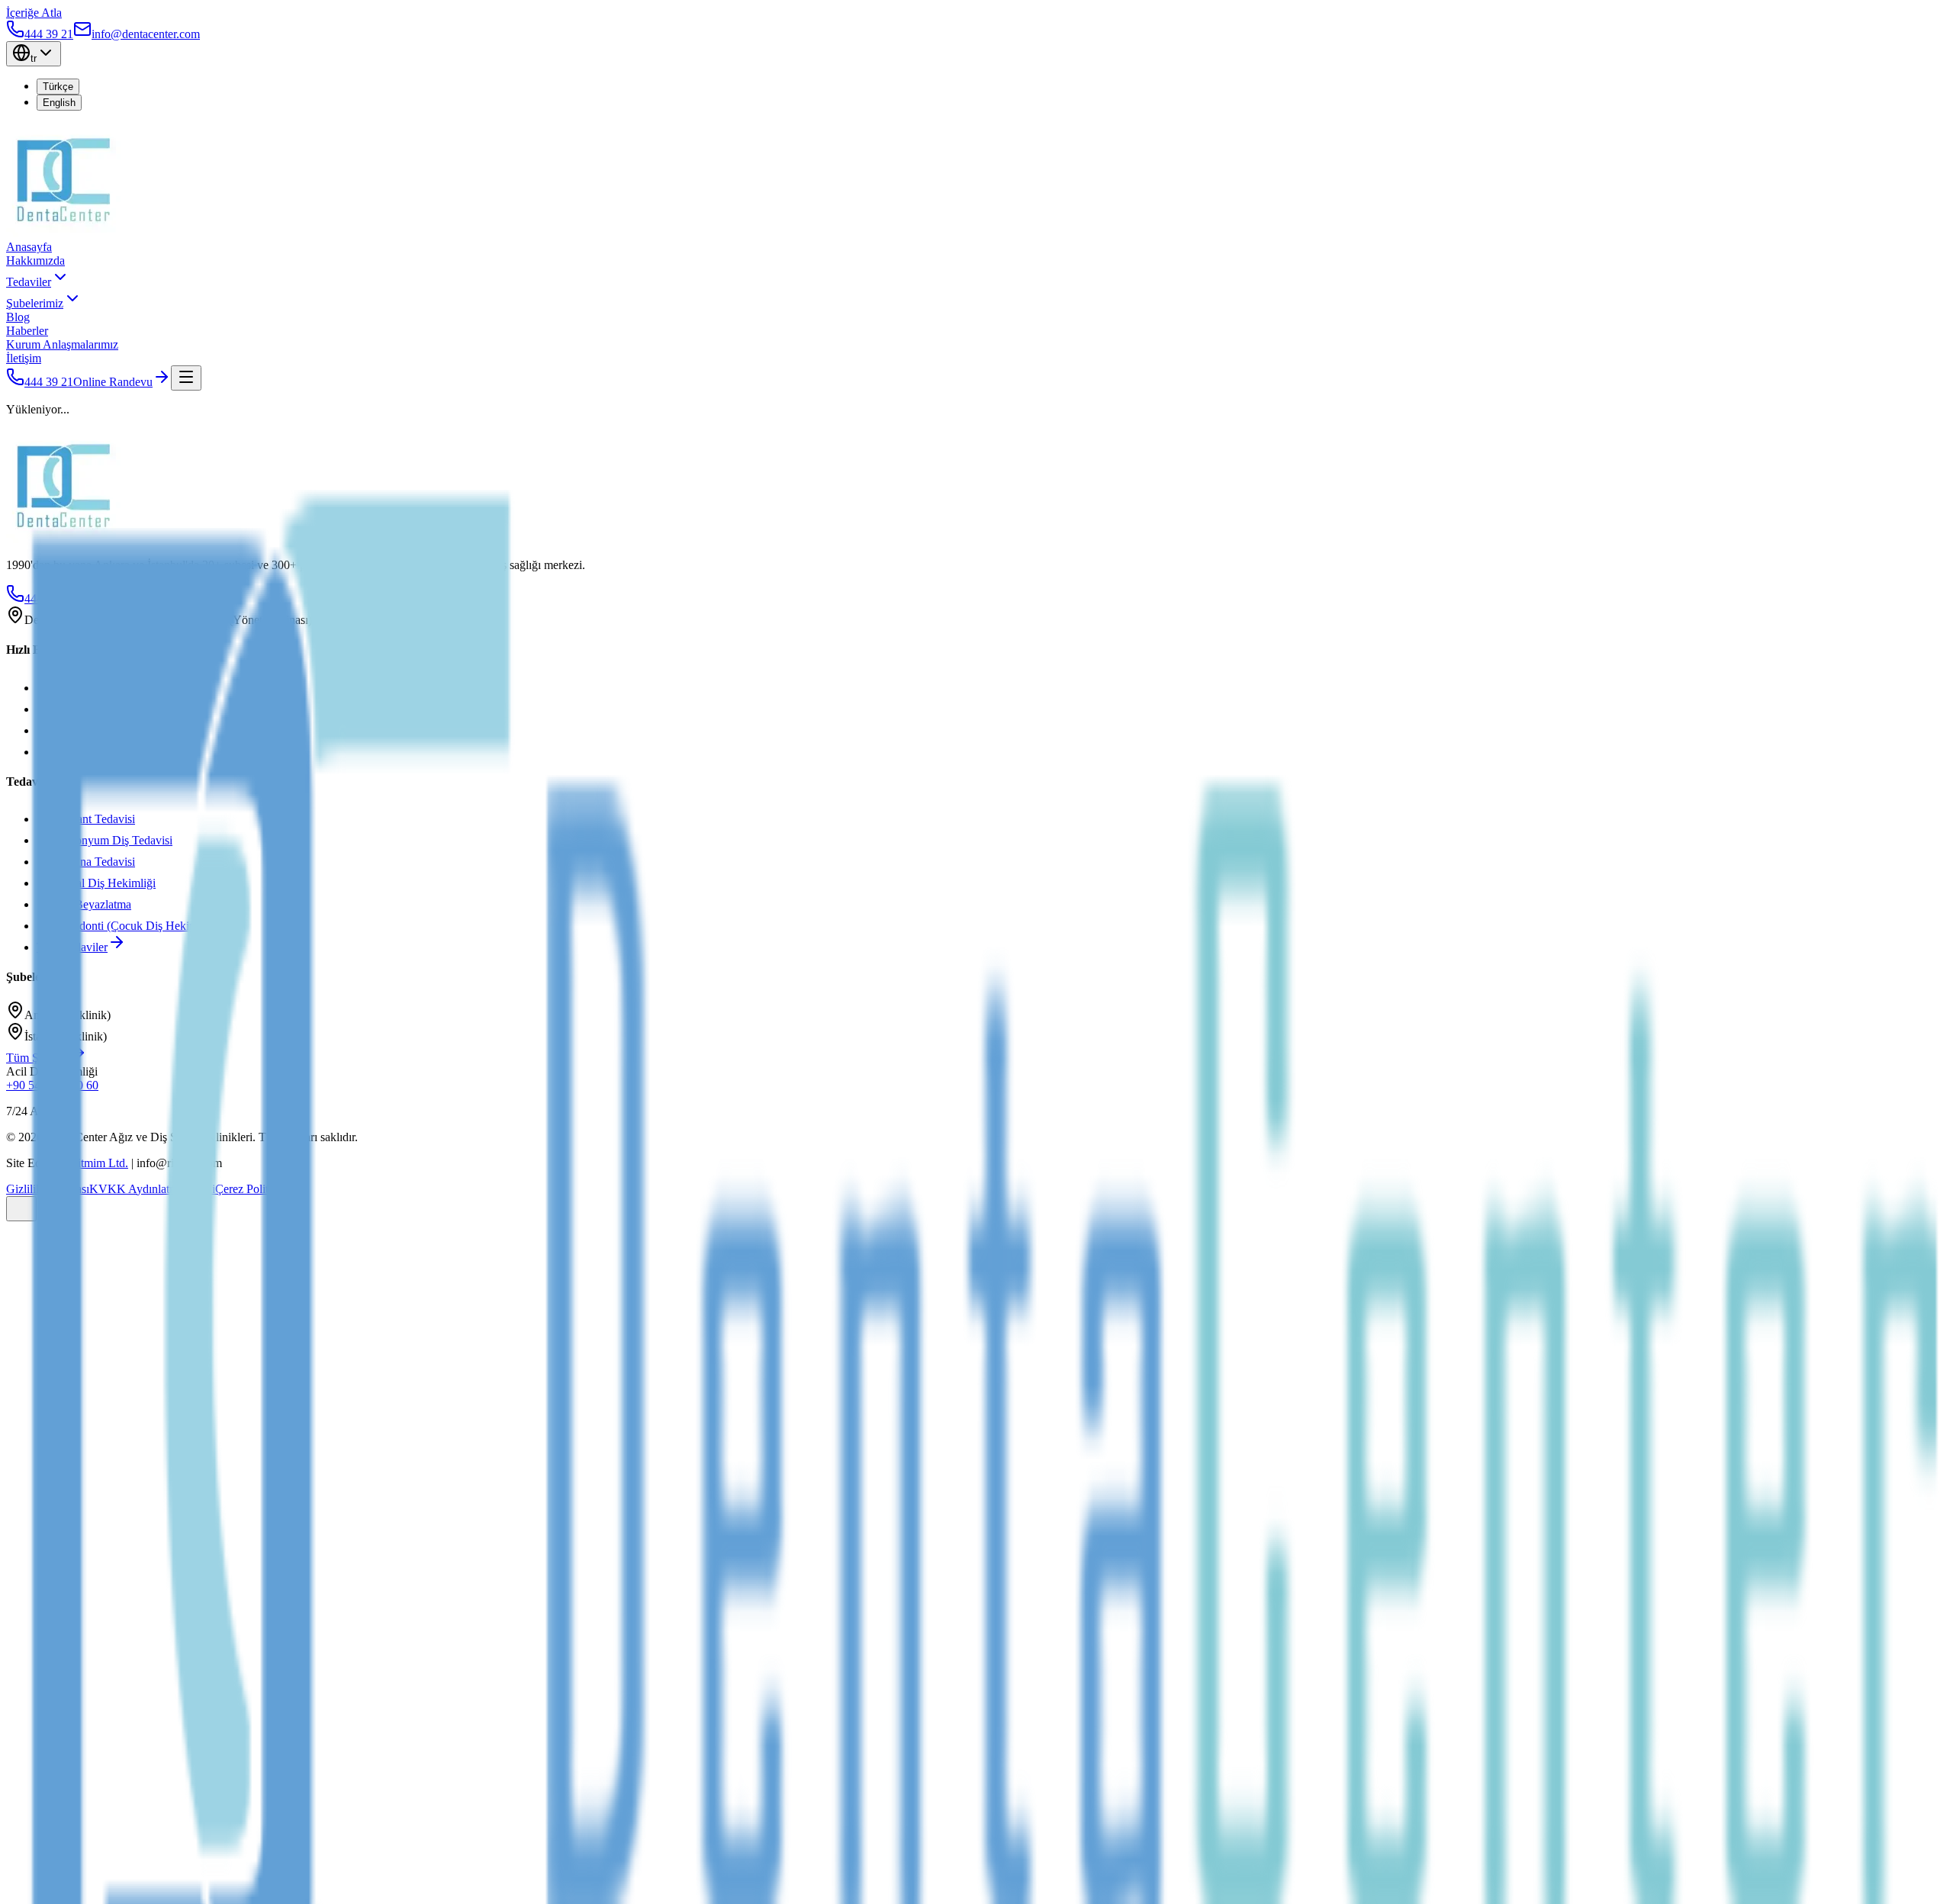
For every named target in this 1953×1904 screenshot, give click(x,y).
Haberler (27, 331)
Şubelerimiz (35, 303)
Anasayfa (29, 247)
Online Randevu (113, 382)
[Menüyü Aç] (186, 378)
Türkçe (58, 87)
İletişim (24, 358)
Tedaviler (29, 282)
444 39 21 (49, 382)
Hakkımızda (35, 261)
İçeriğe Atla (34, 13)
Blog (18, 317)
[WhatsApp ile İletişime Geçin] (21, 1209)
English (59, 103)
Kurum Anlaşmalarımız (62, 344)
